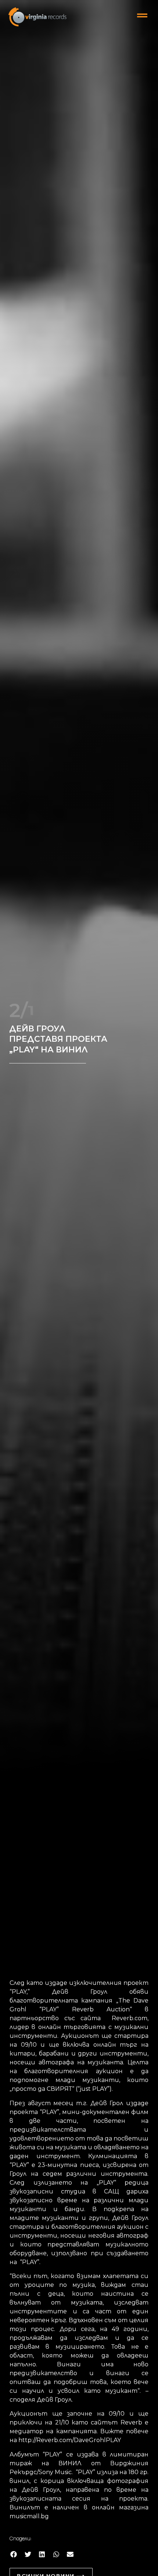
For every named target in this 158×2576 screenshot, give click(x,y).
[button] (14, 2554)
